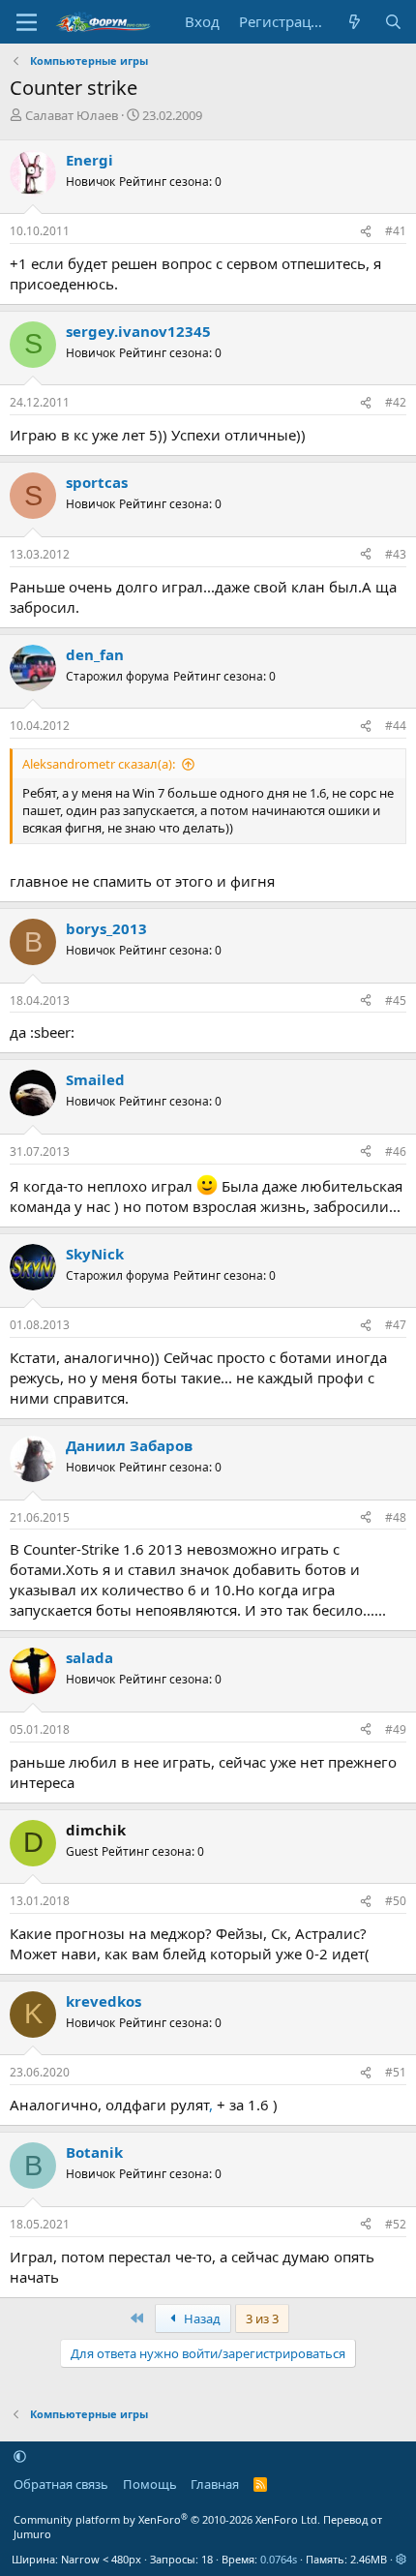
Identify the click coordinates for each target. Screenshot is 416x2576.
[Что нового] (355, 22)
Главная (215, 2484)
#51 (396, 2072)
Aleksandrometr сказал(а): (99, 764)
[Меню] (27, 22)
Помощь (150, 2484)
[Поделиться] (366, 232)
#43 (396, 554)
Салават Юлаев (72, 115)
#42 (396, 402)
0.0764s (279, 2559)
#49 (396, 1729)
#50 (396, 1901)
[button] (20, 2456)
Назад (201, 2318)
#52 (396, 2224)
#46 (396, 1152)
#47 (396, 1325)
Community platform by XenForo (167, 2519)
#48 (396, 1517)
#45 (396, 1000)
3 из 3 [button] (262, 2318)
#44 (396, 726)
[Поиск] (393, 22)
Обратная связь (61, 2484)
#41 (396, 231)
